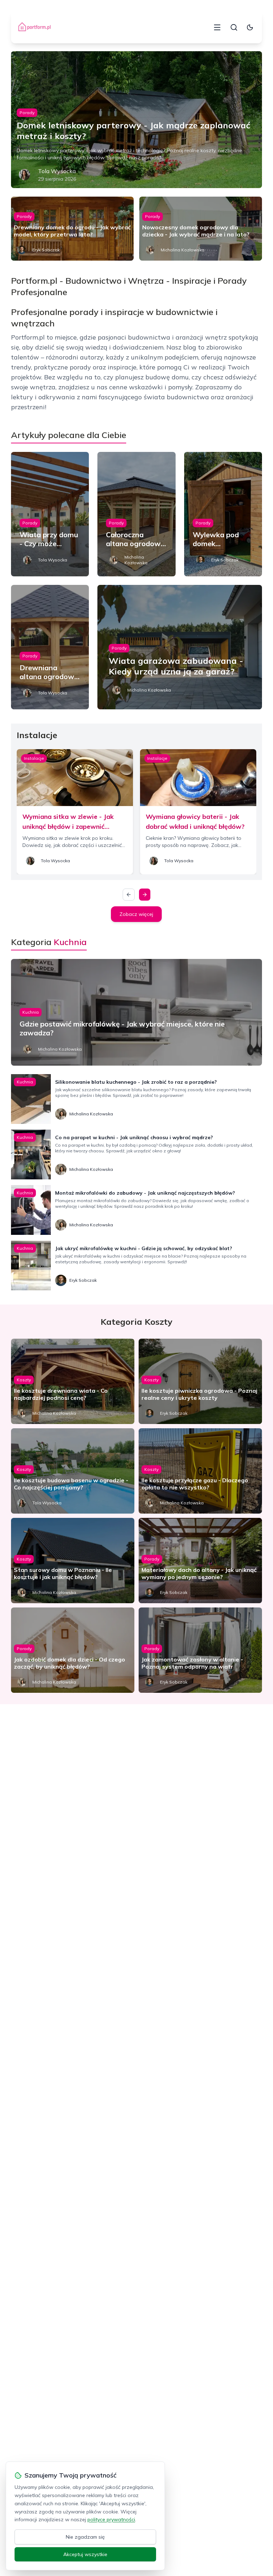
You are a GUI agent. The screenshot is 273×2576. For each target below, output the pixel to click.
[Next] (145, 895)
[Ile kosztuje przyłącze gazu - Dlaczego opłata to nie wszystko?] (200, 1471)
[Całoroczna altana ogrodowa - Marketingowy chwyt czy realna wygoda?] (136, 514)
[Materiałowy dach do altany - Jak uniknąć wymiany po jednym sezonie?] (200, 1561)
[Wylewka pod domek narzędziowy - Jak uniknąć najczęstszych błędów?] (223, 514)
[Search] (234, 27)
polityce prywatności (111, 2519)
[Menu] (217, 27)
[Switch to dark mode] (250, 27)
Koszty (24, 1380)
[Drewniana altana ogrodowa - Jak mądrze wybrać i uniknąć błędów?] (50, 647)
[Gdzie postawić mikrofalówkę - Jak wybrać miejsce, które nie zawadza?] (137, 1012)
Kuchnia (31, 1012)
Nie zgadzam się (85, 2537)
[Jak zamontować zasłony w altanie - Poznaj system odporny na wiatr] (200, 1650)
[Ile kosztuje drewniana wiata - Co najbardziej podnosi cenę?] (73, 1381)
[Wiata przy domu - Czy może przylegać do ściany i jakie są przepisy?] (50, 514)
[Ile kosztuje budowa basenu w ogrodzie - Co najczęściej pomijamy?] (73, 1471)
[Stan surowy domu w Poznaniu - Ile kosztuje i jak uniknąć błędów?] (73, 1561)
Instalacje (34, 758)
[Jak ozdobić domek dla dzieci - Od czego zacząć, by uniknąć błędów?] (73, 1650)
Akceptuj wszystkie (85, 2554)
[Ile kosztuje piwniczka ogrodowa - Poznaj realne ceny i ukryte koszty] (200, 1381)
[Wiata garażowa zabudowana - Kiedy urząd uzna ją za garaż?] (180, 647)
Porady (27, 113)
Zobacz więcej (136, 914)
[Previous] (129, 895)
